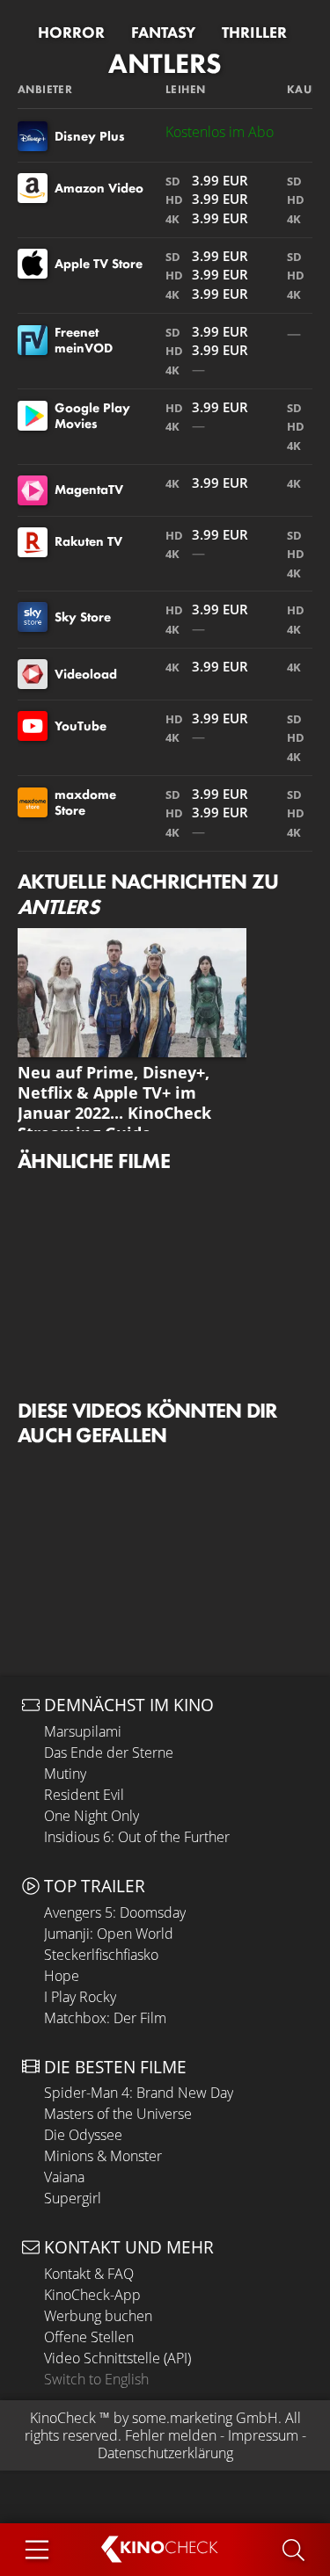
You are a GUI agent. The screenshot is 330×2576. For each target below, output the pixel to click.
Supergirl (73, 2198)
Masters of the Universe (118, 2114)
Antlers (165, 64)
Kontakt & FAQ (89, 2274)
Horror (71, 33)
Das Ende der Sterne (109, 1752)
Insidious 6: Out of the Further (137, 1837)
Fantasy (163, 33)
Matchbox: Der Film (105, 2018)
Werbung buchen (98, 2316)
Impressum (263, 2435)
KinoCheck (63, 2418)
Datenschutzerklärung (165, 2453)
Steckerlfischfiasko (101, 1955)
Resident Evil (84, 1795)
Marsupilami (83, 1731)
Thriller (254, 33)
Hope (62, 1976)
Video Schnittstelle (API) (117, 2358)
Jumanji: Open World (109, 1934)
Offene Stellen (89, 2337)
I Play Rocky (80, 1997)
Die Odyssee (83, 2135)
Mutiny (65, 1774)
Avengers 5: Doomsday (115, 1912)
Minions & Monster (103, 2156)
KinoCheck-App (92, 2295)
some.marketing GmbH (205, 2418)
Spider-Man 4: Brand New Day (139, 2093)
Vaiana (64, 2177)
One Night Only (92, 1816)
